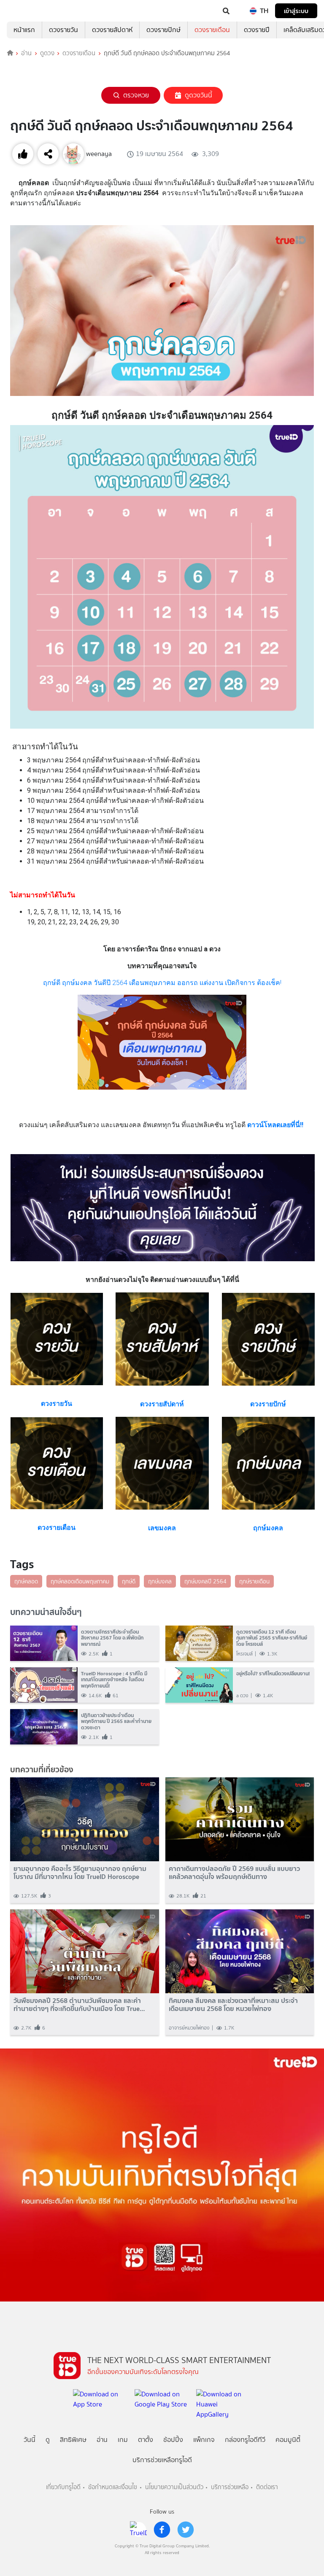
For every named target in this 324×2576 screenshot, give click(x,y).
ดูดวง (47, 53)
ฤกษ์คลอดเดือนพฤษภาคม (80, 1581)
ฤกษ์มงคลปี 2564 (205, 1581)
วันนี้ (30, 2440)
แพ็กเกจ (204, 2440)
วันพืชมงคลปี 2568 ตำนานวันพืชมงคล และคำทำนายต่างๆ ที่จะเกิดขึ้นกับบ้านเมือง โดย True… (79, 2005)
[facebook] (162, 2530)
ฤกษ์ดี (129, 1581)
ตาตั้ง (146, 2440)
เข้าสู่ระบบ (296, 11)
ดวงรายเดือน (212, 30)
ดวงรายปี (257, 30)
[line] (138, 2530)
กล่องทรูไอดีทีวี (245, 2440)
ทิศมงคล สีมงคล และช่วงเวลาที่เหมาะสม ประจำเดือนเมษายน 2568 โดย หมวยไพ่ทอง (233, 2005)
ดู (48, 2440)
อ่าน (26, 53)
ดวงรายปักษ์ (163, 30)
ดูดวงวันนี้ (198, 95)
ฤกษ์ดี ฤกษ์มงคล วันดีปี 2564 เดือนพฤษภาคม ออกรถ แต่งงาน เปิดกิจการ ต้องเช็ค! (162, 983)
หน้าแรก (24, 30)
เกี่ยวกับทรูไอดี (63, 2487)
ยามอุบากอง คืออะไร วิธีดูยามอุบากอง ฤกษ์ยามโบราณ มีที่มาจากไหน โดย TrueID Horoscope (80, 1873)
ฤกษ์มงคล (160, 1581)
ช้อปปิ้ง (173, 2440)
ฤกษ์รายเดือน (254, 1581)
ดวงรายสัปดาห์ (112, 30)
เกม (123, 2440)
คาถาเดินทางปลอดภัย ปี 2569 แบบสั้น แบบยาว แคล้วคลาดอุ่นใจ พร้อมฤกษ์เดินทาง (234, 1873)
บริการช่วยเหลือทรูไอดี (162, 2460)
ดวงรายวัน (63, 30)
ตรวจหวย (136, 95)
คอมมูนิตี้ (288, 2440)
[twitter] (186, 2530)
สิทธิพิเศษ (73, 2440)
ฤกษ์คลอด (26, 1581)
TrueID (24, 11)
